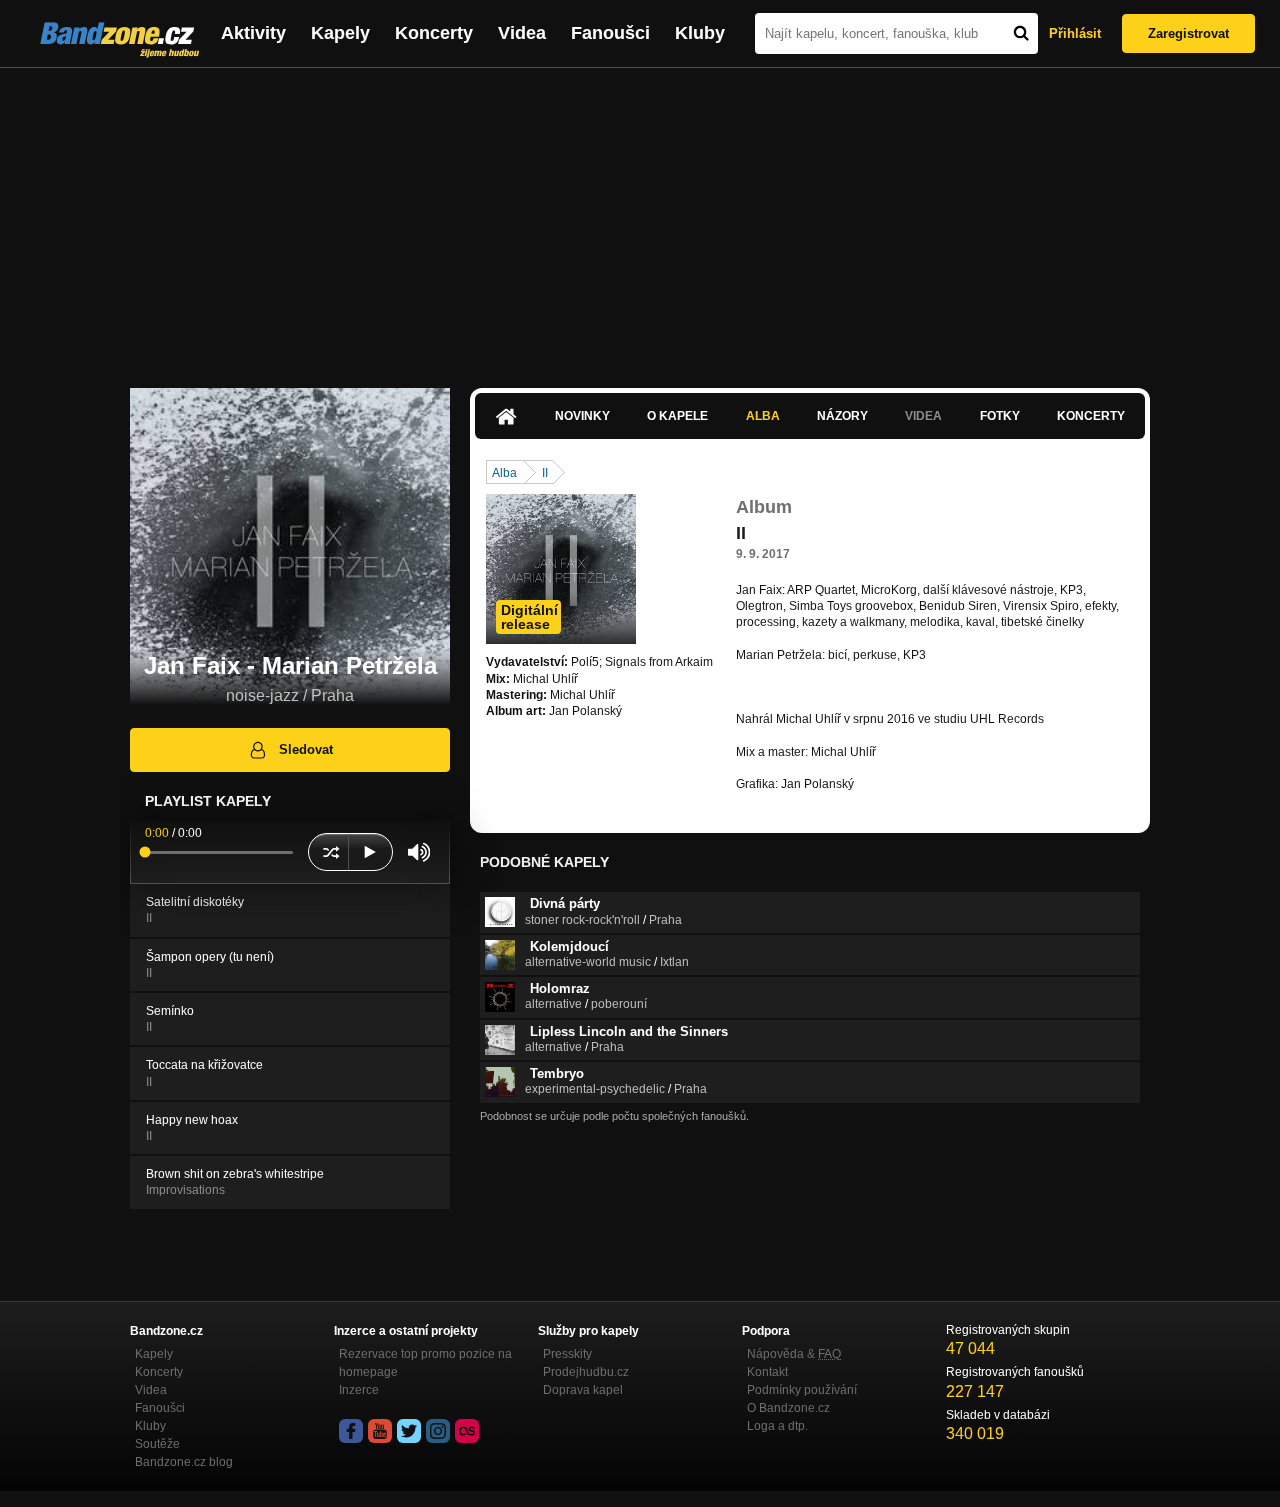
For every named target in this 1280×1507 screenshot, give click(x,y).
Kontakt (767, 1372)
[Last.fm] (467, 1431)
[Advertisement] (640, 218)
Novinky (582, 416)
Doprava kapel (583, 1390)
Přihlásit (1075, 33)
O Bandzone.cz (788, 1408)
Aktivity (253, 33)
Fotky (1000, 416)
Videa (522, 33)
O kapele (677, 416)
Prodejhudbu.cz (586, 1372)
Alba (763, 416)
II (545, 473)
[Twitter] (409, 1431)
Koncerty (434, 33)
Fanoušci (610, 33)
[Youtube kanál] (380, 1431)
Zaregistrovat (1188, 33)
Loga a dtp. (777, 1426)
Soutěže (157, 1444)
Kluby (700, 33)
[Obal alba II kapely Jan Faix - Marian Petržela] (561, 569)
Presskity (567, 1354)
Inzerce (359, 1390)
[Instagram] (438, 1431)
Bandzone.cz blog (184, 1462)
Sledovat (306, 749)
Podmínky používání (802, 1390)
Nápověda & (794, 1354)
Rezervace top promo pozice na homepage (425, 1363)
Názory (842, 416)
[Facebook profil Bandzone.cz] (351, 1431)
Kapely (340, 33)
